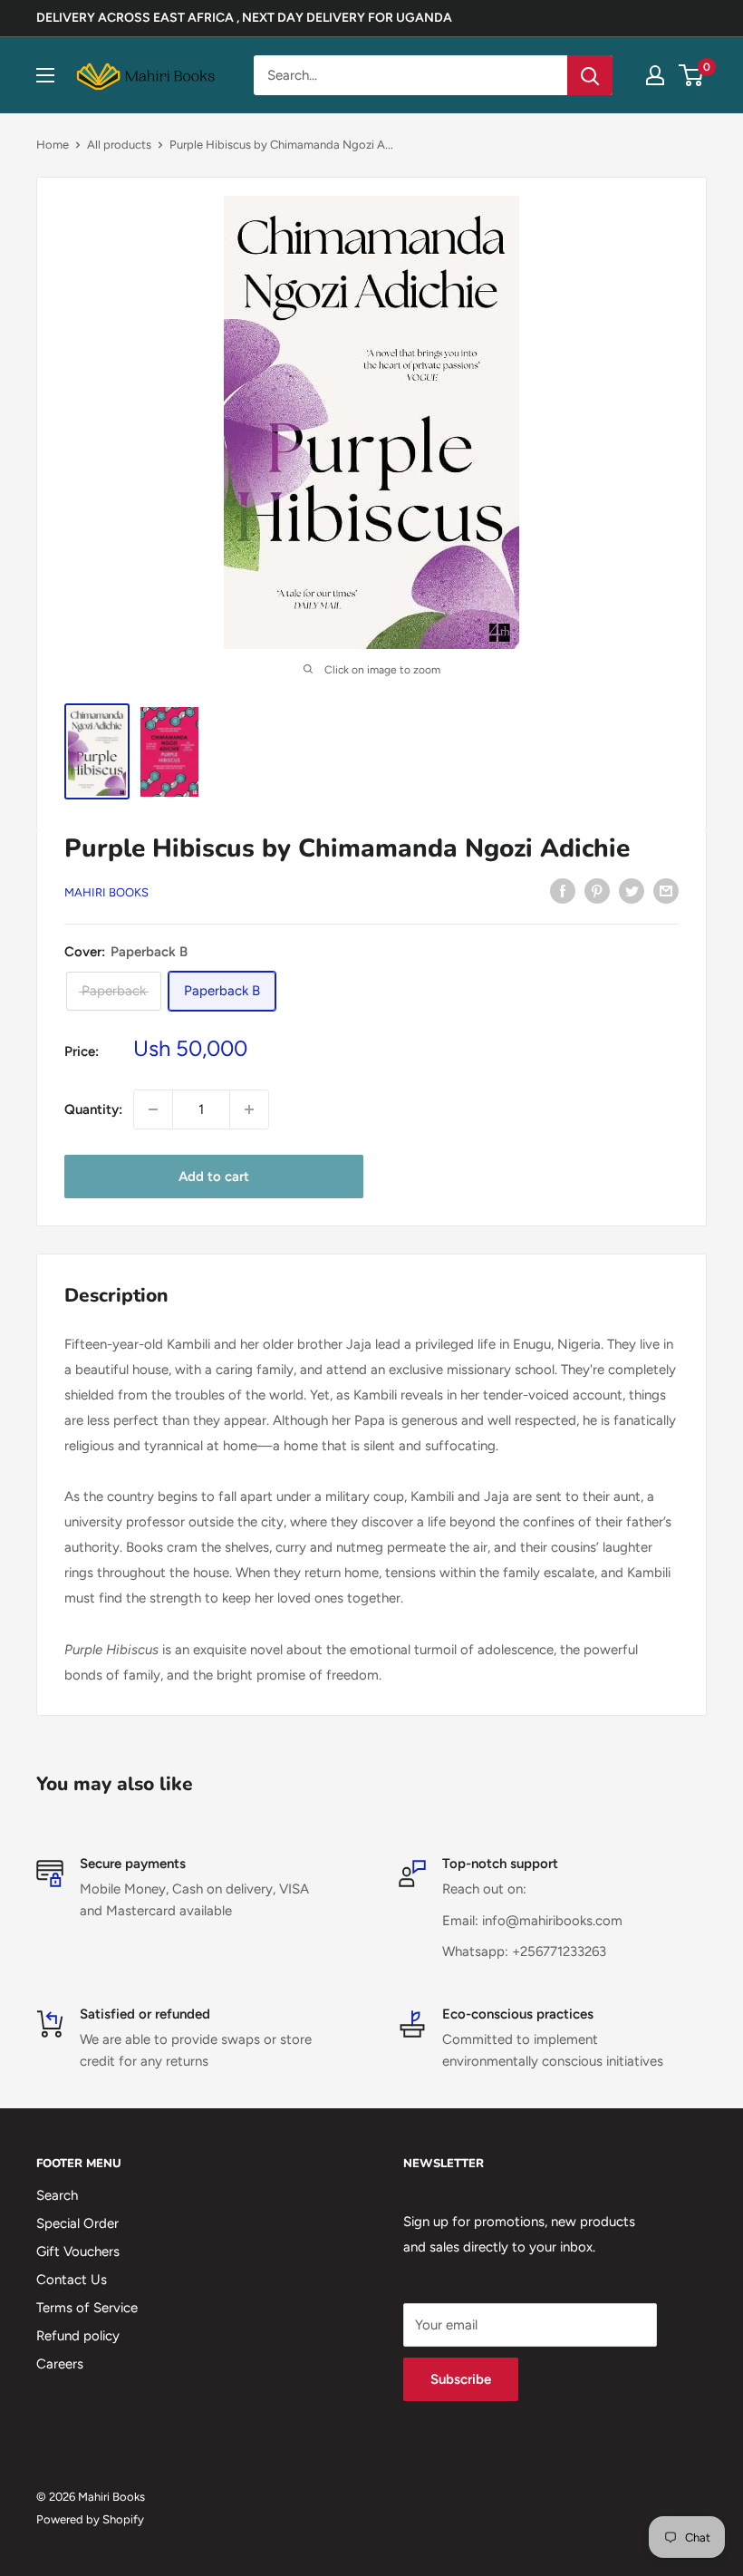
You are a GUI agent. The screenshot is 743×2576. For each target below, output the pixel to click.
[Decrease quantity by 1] (153, 1109)
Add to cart (214, 1177)
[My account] (655, 75)
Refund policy (78, 2336)
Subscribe (461, 2379)
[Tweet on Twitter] (632, 891)
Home (53, 145)
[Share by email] (666, 891)
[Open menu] (45, 75)
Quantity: (93, 1109)
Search (57, 2195)
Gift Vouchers (78, 2252)
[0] (692, 75)
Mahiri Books (106, 892)
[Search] (590, 75)
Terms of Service (87, 2308)
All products (119, 145)
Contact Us (72, 2280)
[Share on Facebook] (563, 891)
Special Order (77, 2223)
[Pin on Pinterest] (597, 891)
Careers (60, 2364)
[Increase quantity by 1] (249, 1109)
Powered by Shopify (90, 2519)
